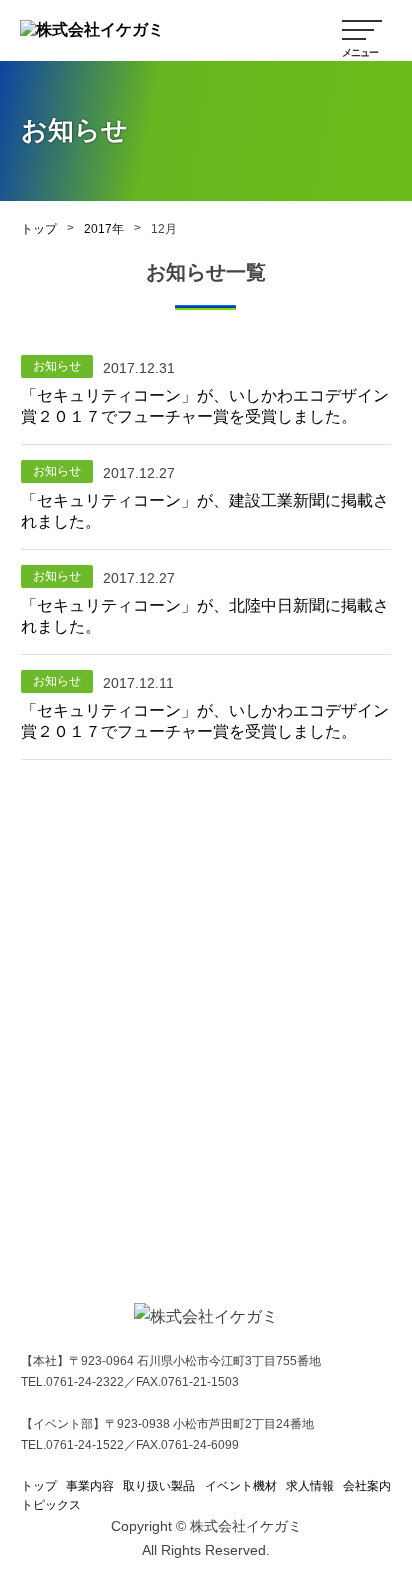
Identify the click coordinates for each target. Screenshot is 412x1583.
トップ (39, 229)
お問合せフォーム (218, 1192)
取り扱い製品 (159, 1486)
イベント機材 (241, 1486)
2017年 (104, 229)
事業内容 (90, 1486)
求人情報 (310, 1486)
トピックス (51, 1505)
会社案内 (367, 1486)
